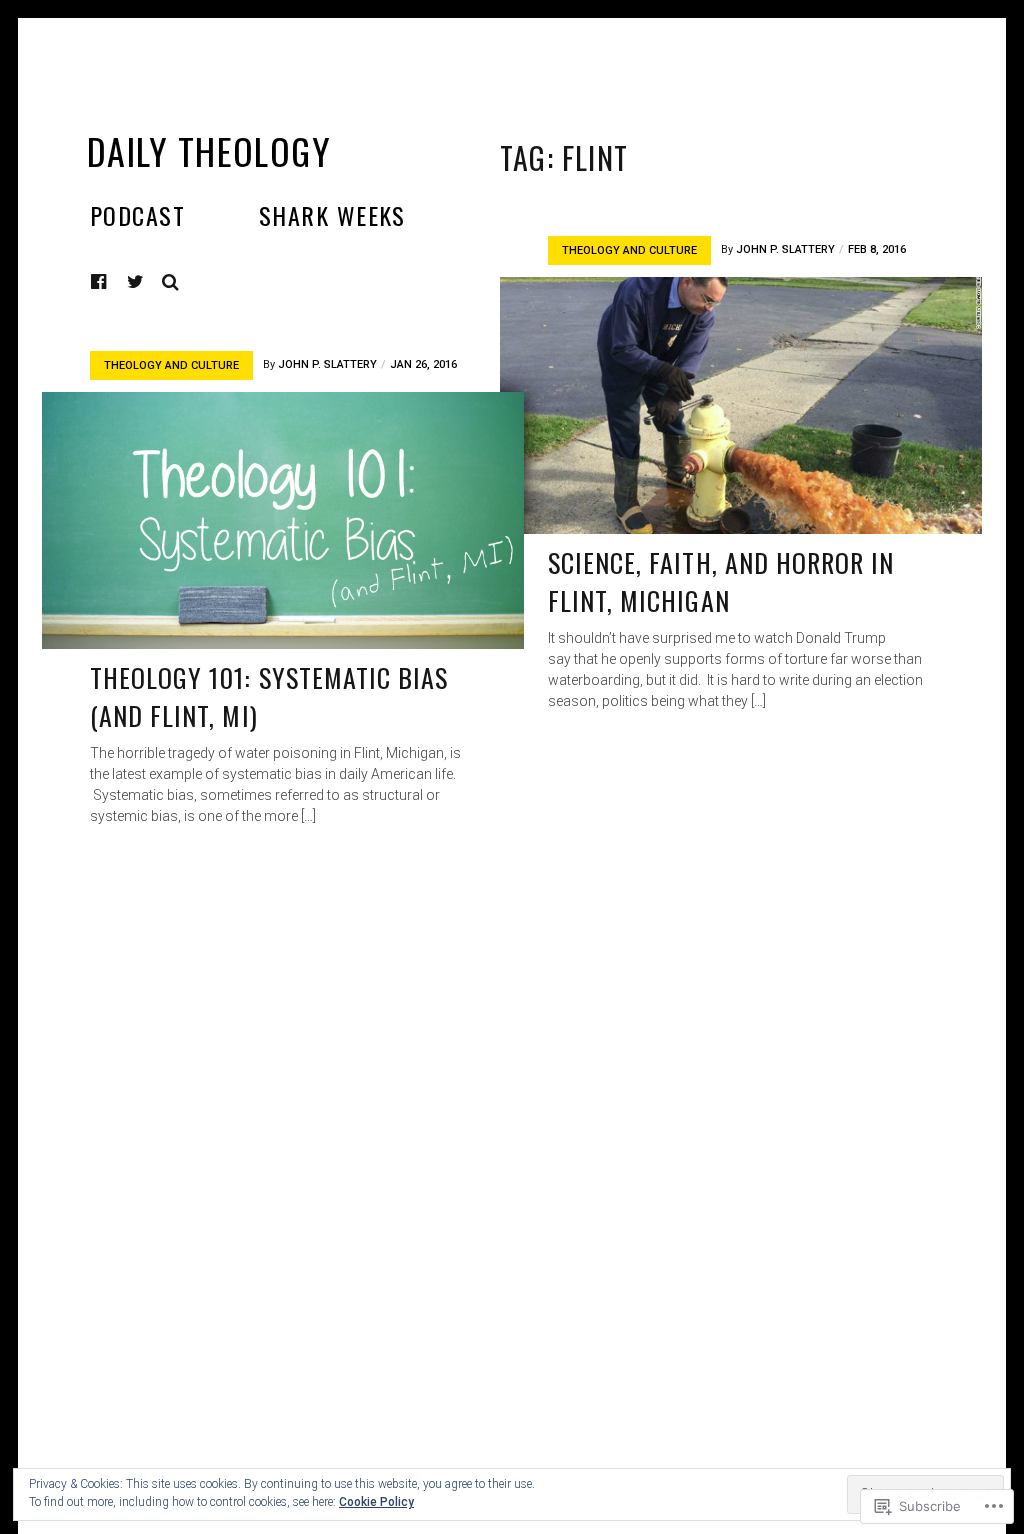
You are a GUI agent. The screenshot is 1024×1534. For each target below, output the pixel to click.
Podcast (137, 215)
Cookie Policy (376, 1502)
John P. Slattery (785, 249)
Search (171, 282)
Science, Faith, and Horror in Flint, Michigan (721, 581)
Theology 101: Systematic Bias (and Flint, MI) (269, 696)
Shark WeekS (332, 215)
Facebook (114, 281)
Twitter (136, 282)
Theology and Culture (629, 250)
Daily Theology (209, 150)
